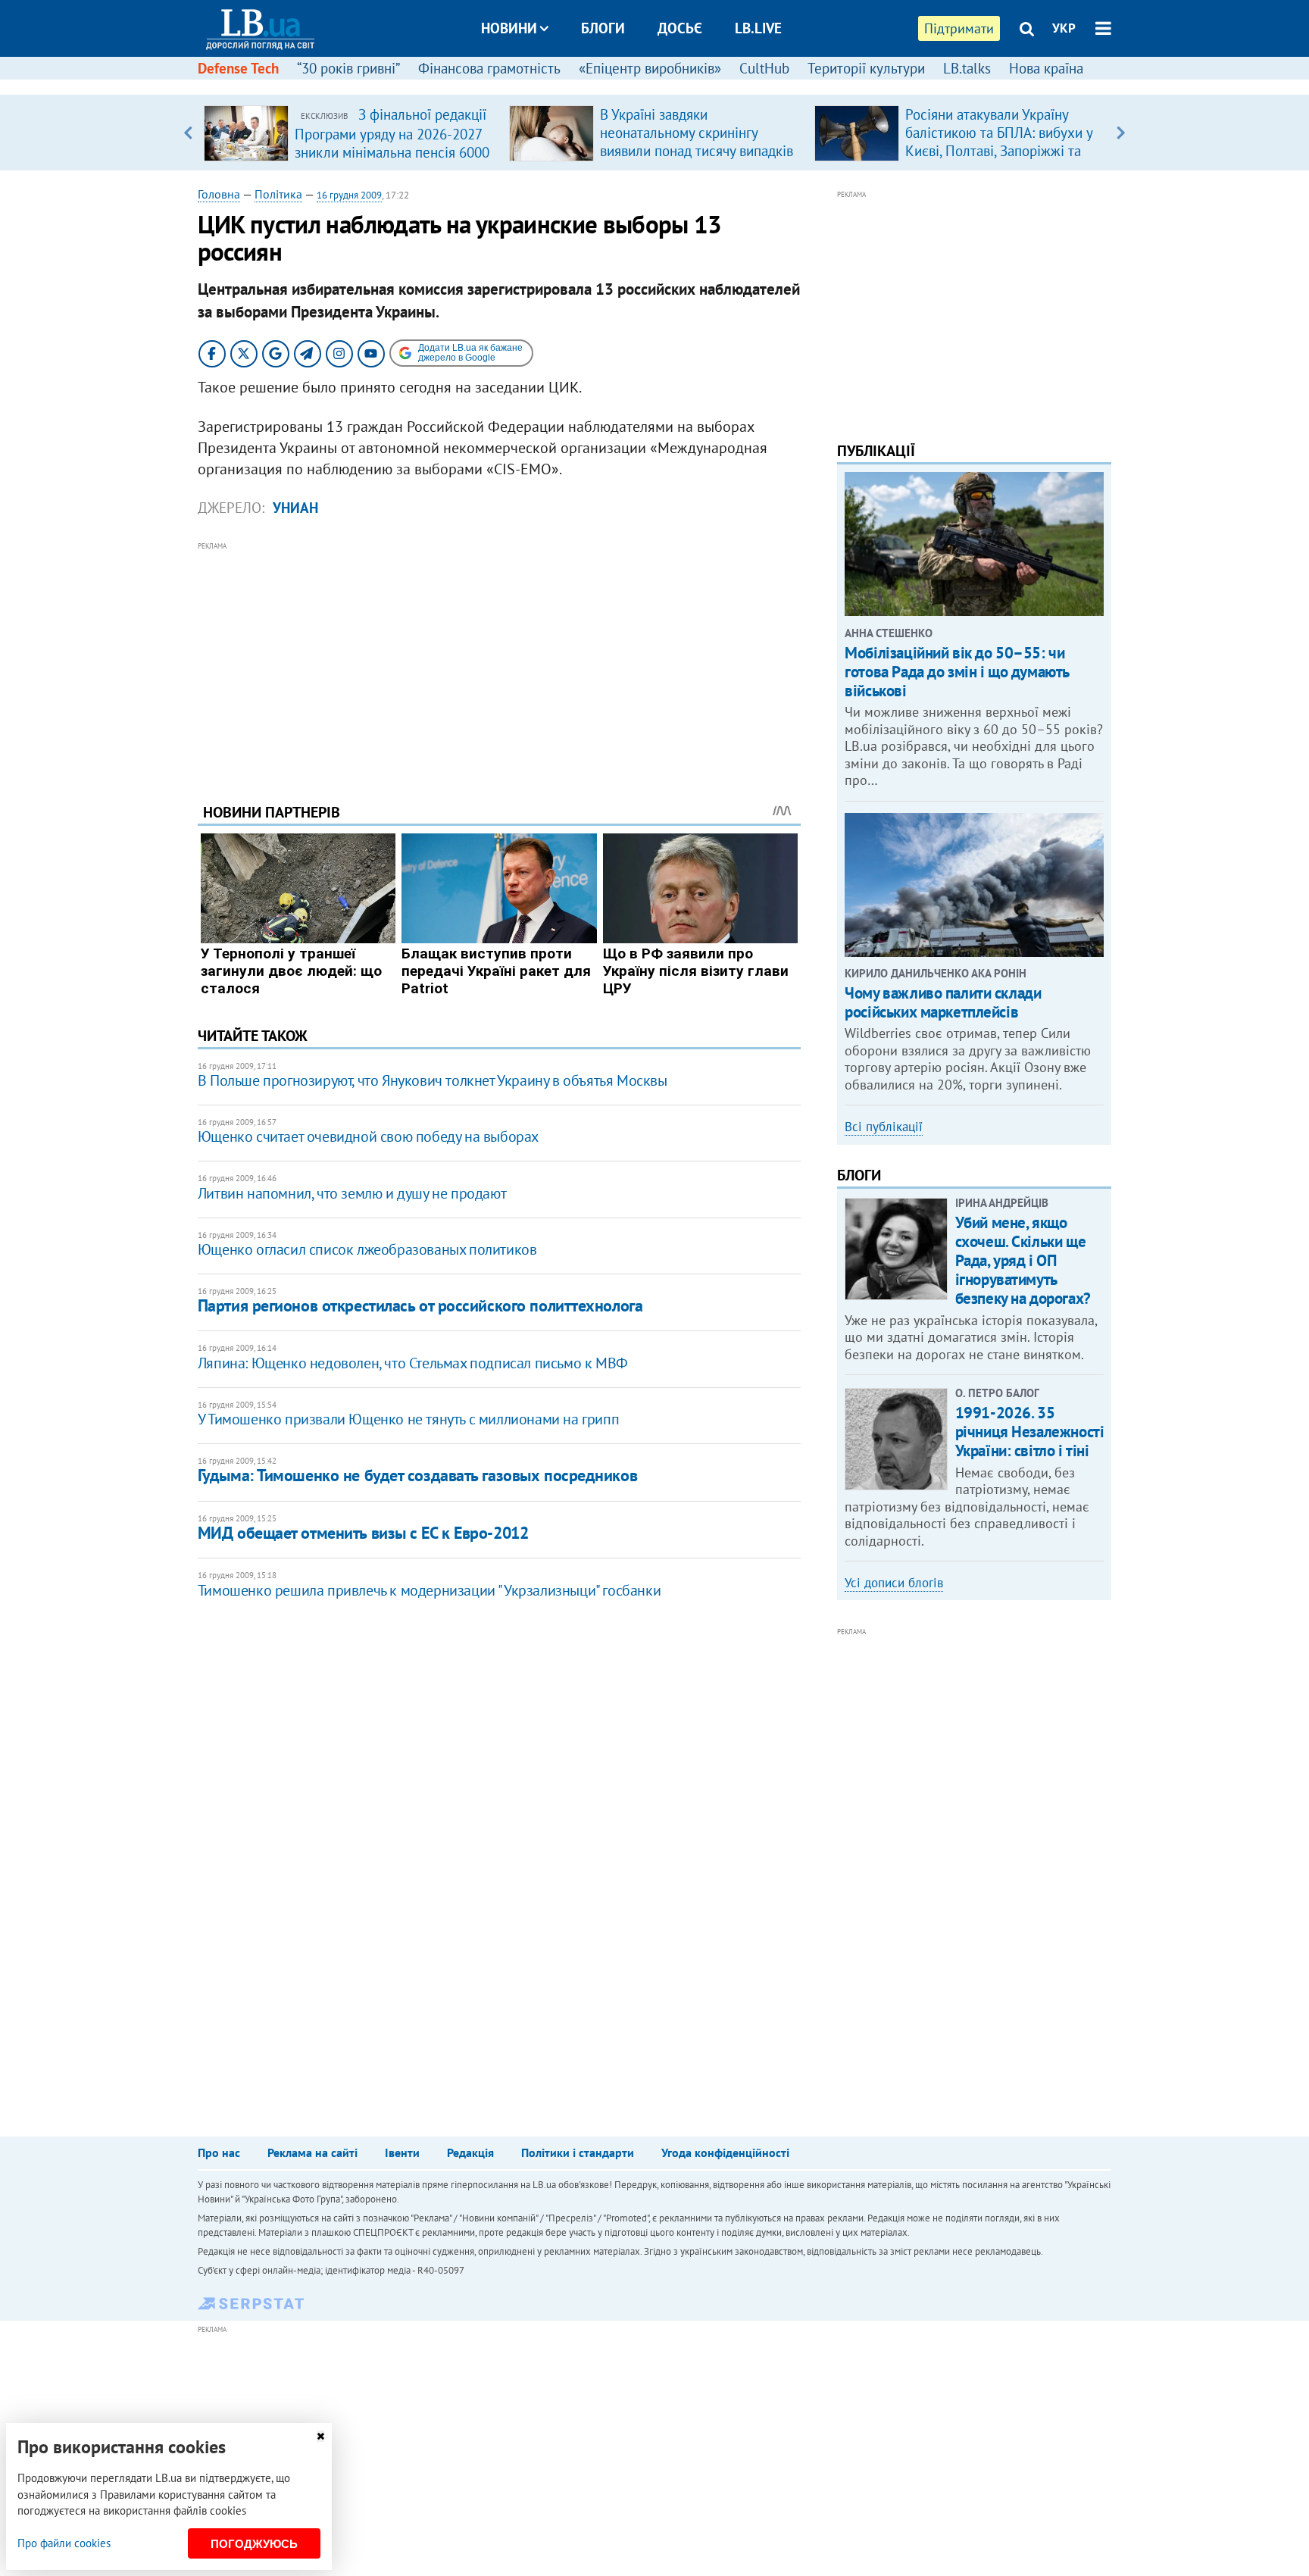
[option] (350, 133)
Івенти (402, 2152)
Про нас (219, 2152)
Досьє (680, 28)
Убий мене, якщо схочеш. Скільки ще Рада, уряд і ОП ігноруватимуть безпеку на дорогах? (1023, 1261)
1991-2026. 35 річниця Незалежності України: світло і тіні (1030, 1432)
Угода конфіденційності (725, 2152)
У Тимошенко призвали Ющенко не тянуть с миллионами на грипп (408, 1419)
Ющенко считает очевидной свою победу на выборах (368, 1136)
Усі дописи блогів (894, 1583)
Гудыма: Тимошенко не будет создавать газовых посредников (417, 1475)
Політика (278, 194)
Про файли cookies (64, 2543)
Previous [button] (188, 133)
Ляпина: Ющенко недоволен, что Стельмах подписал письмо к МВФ (413, 1363)
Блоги (603, 28)
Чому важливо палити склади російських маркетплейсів (943, 1002)
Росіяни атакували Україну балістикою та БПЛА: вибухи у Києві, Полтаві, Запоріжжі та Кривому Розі (999, 142)
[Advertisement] (499, 661)
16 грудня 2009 (349, 195)
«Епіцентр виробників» (650, 68)
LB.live (758, 28)
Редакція (470, 2152)
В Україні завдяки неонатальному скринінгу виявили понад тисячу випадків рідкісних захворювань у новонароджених (697, 151)
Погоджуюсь (254, 2544)
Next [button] (1121, 133)
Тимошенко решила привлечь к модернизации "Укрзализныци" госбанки (429, 1590)
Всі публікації (884, 1127)
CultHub (764, 68)
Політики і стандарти (578, 2152)
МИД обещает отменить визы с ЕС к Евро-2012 (363, 1533)
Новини (509, 28)
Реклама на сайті (312, 2152)
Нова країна (1046, 68)
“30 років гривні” (348, 68)
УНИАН (295, 508)
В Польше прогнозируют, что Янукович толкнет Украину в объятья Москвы (433, 1080)
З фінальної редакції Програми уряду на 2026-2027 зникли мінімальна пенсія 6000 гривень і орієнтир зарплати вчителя (392, 152)
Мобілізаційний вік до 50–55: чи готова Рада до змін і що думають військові (957, 672)
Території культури (866, 68)
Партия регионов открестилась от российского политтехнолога (420, 1305)
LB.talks (967, 68)
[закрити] (320, 2436)
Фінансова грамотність (489, 68)
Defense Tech (238, 68)
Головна (219, 194)
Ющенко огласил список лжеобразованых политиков (367, 1249)
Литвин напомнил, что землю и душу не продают (352, 1193)
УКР (1064, 28)
